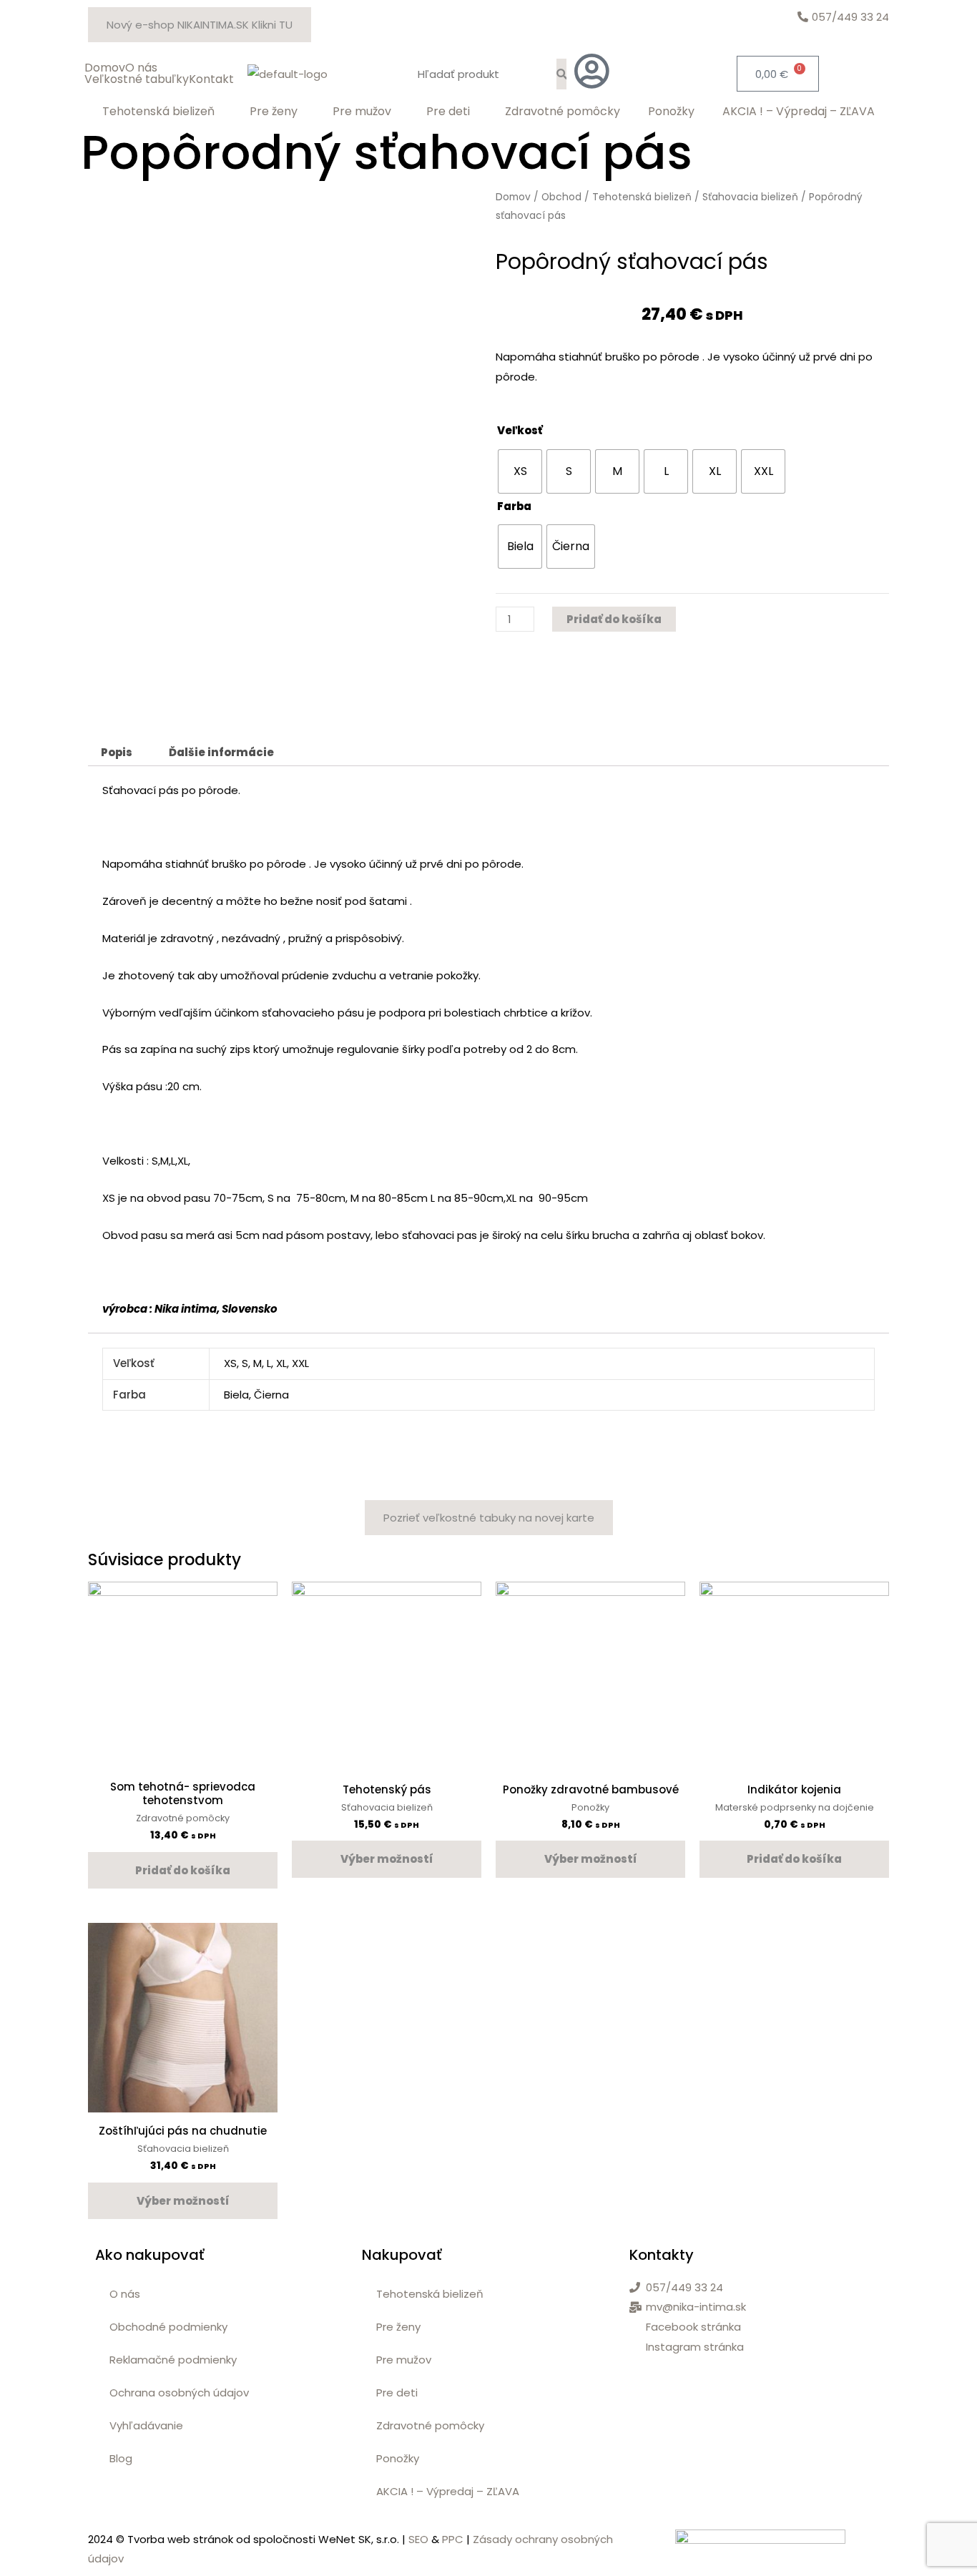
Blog (121, 2458)
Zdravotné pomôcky (563, 112)
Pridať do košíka (614, 619)
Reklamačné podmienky (173, 2360)
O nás (141, 68)
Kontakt (211, 79)
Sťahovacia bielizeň (750, 197)
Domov (105, 68)
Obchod (561, 197)
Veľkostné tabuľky (137, 79)
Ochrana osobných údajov (179, 2393)
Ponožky (671, 112)
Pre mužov (362, 112)
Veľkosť (520, 430)
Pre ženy (274, 112)
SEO (418, 2539)
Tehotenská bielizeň (158, 112)
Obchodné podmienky (168, 2327)
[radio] (520, 471)
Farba (514, 506)
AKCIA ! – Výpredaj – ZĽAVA (799, 112)
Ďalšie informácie (221, 752)
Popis (117, 752)
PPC (453, 2539)
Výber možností (387, 1859)
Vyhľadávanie (146, 2425)
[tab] (117, 752)
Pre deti (448, 112)
